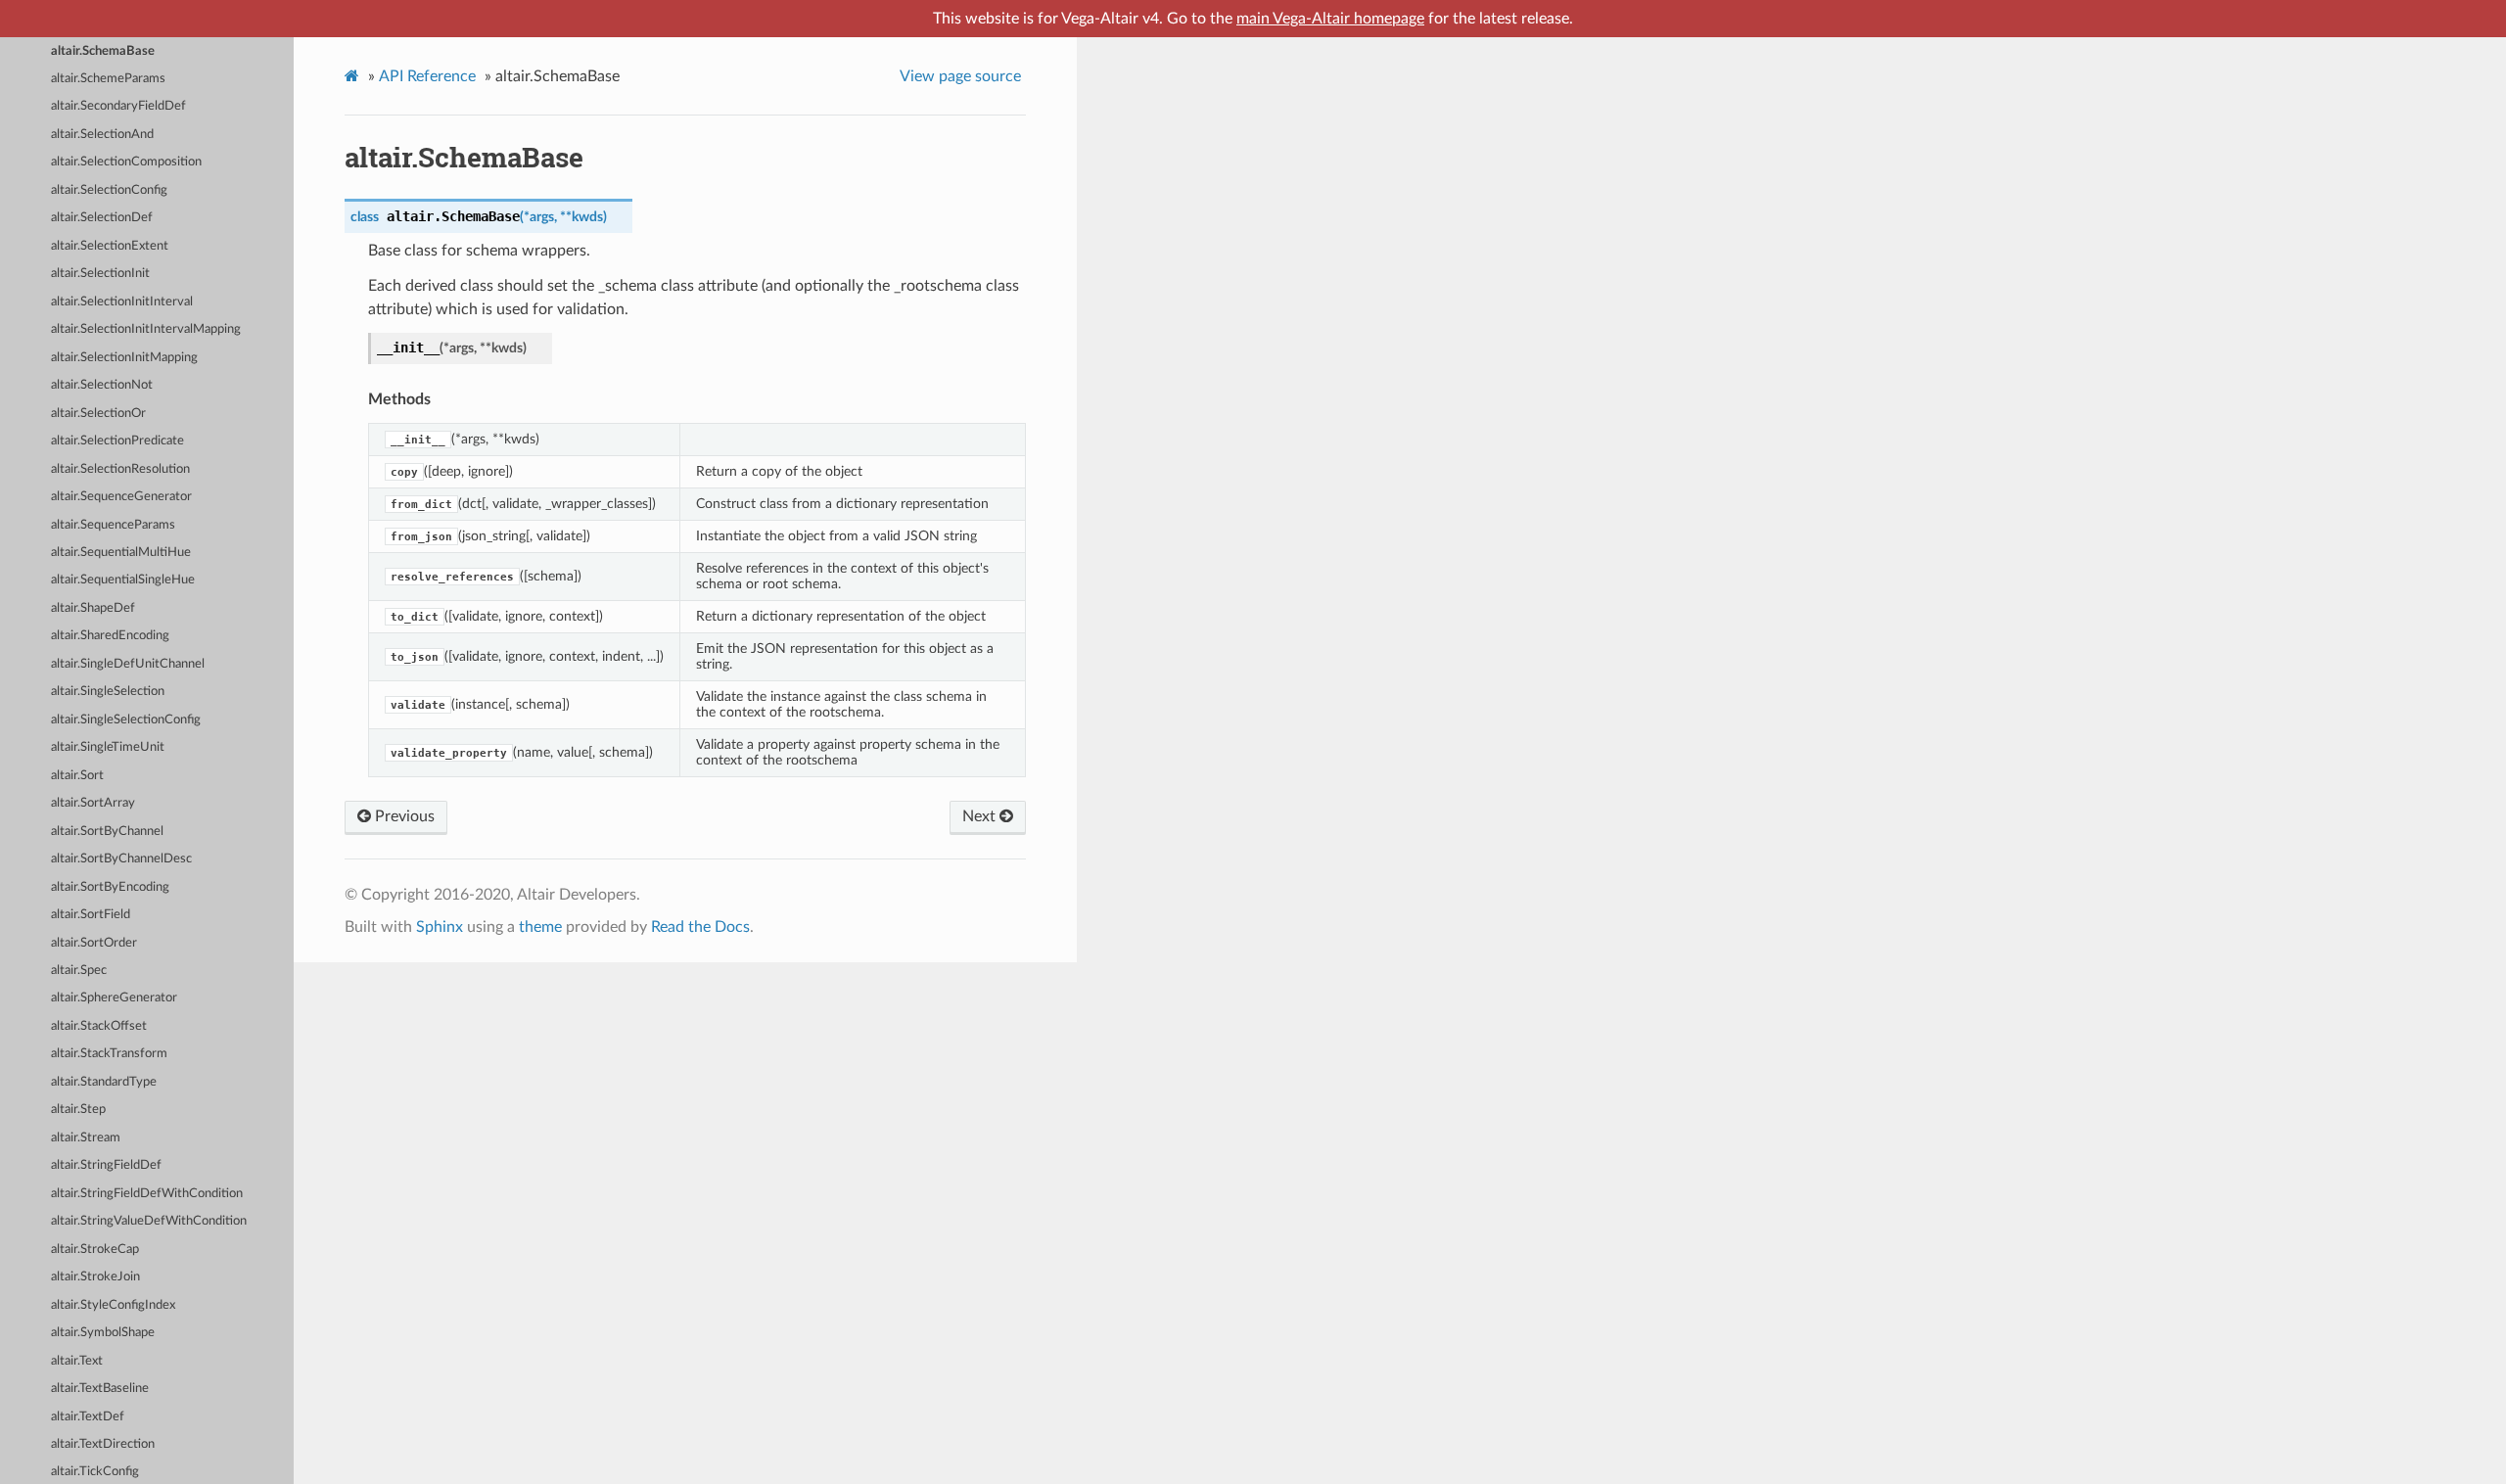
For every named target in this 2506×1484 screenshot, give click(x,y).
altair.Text (77, 1361)
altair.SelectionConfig (109, 190)
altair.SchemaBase (103, 51)
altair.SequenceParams (113, 525)
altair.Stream (86, 1138)
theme (540, 927)
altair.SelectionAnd (102, 135)
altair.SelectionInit (100, 274)
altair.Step (78, 1110)
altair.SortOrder (94, 943)
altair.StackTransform (109, 1054)
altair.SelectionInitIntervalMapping (146, 329)
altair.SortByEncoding (110, 887)
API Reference (427, 76)
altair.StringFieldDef (106, 1165)
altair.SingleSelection (108, 692)
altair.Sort (77, 776)
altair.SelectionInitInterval (122, 302)
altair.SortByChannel (107, 832)
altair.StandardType (104, 1082)
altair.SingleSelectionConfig (126, 720)
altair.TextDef (88, 1417)
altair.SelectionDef (102, 218)
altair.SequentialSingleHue (123, 580)
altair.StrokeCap (95, 1250)
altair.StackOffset (99, 1026)
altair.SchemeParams (108, 79)
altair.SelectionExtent (110, 246)
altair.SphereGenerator (114, 998)
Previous (403, 816)
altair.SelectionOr (98, 414)
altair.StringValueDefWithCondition (149, 1221)
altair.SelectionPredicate (117, 441)
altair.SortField (91, 915)
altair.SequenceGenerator (121, 497)
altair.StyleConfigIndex (113, 1305)
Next (981, 816)
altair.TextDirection (103, 1444)
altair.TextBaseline (100, 1389)
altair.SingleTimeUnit (108, 747)
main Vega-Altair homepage (1330, 19)
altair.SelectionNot (102, 385)
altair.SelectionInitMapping (124, 358)
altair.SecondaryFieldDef (118, 106)
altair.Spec (79, 971)
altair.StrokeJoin (95, 1277)
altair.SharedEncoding (110, 636)
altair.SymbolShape (103, 1333)
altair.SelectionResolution (120, 469)
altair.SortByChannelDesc (121, 859)
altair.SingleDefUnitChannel (128, 664)
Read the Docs (700, 927)
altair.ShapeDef (93, 608)
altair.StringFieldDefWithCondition (147, 1194)
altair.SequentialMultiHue (121, 553)
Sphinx (440, 927)
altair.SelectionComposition (126, 162)
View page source (960, 76)
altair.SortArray (93, 803)
